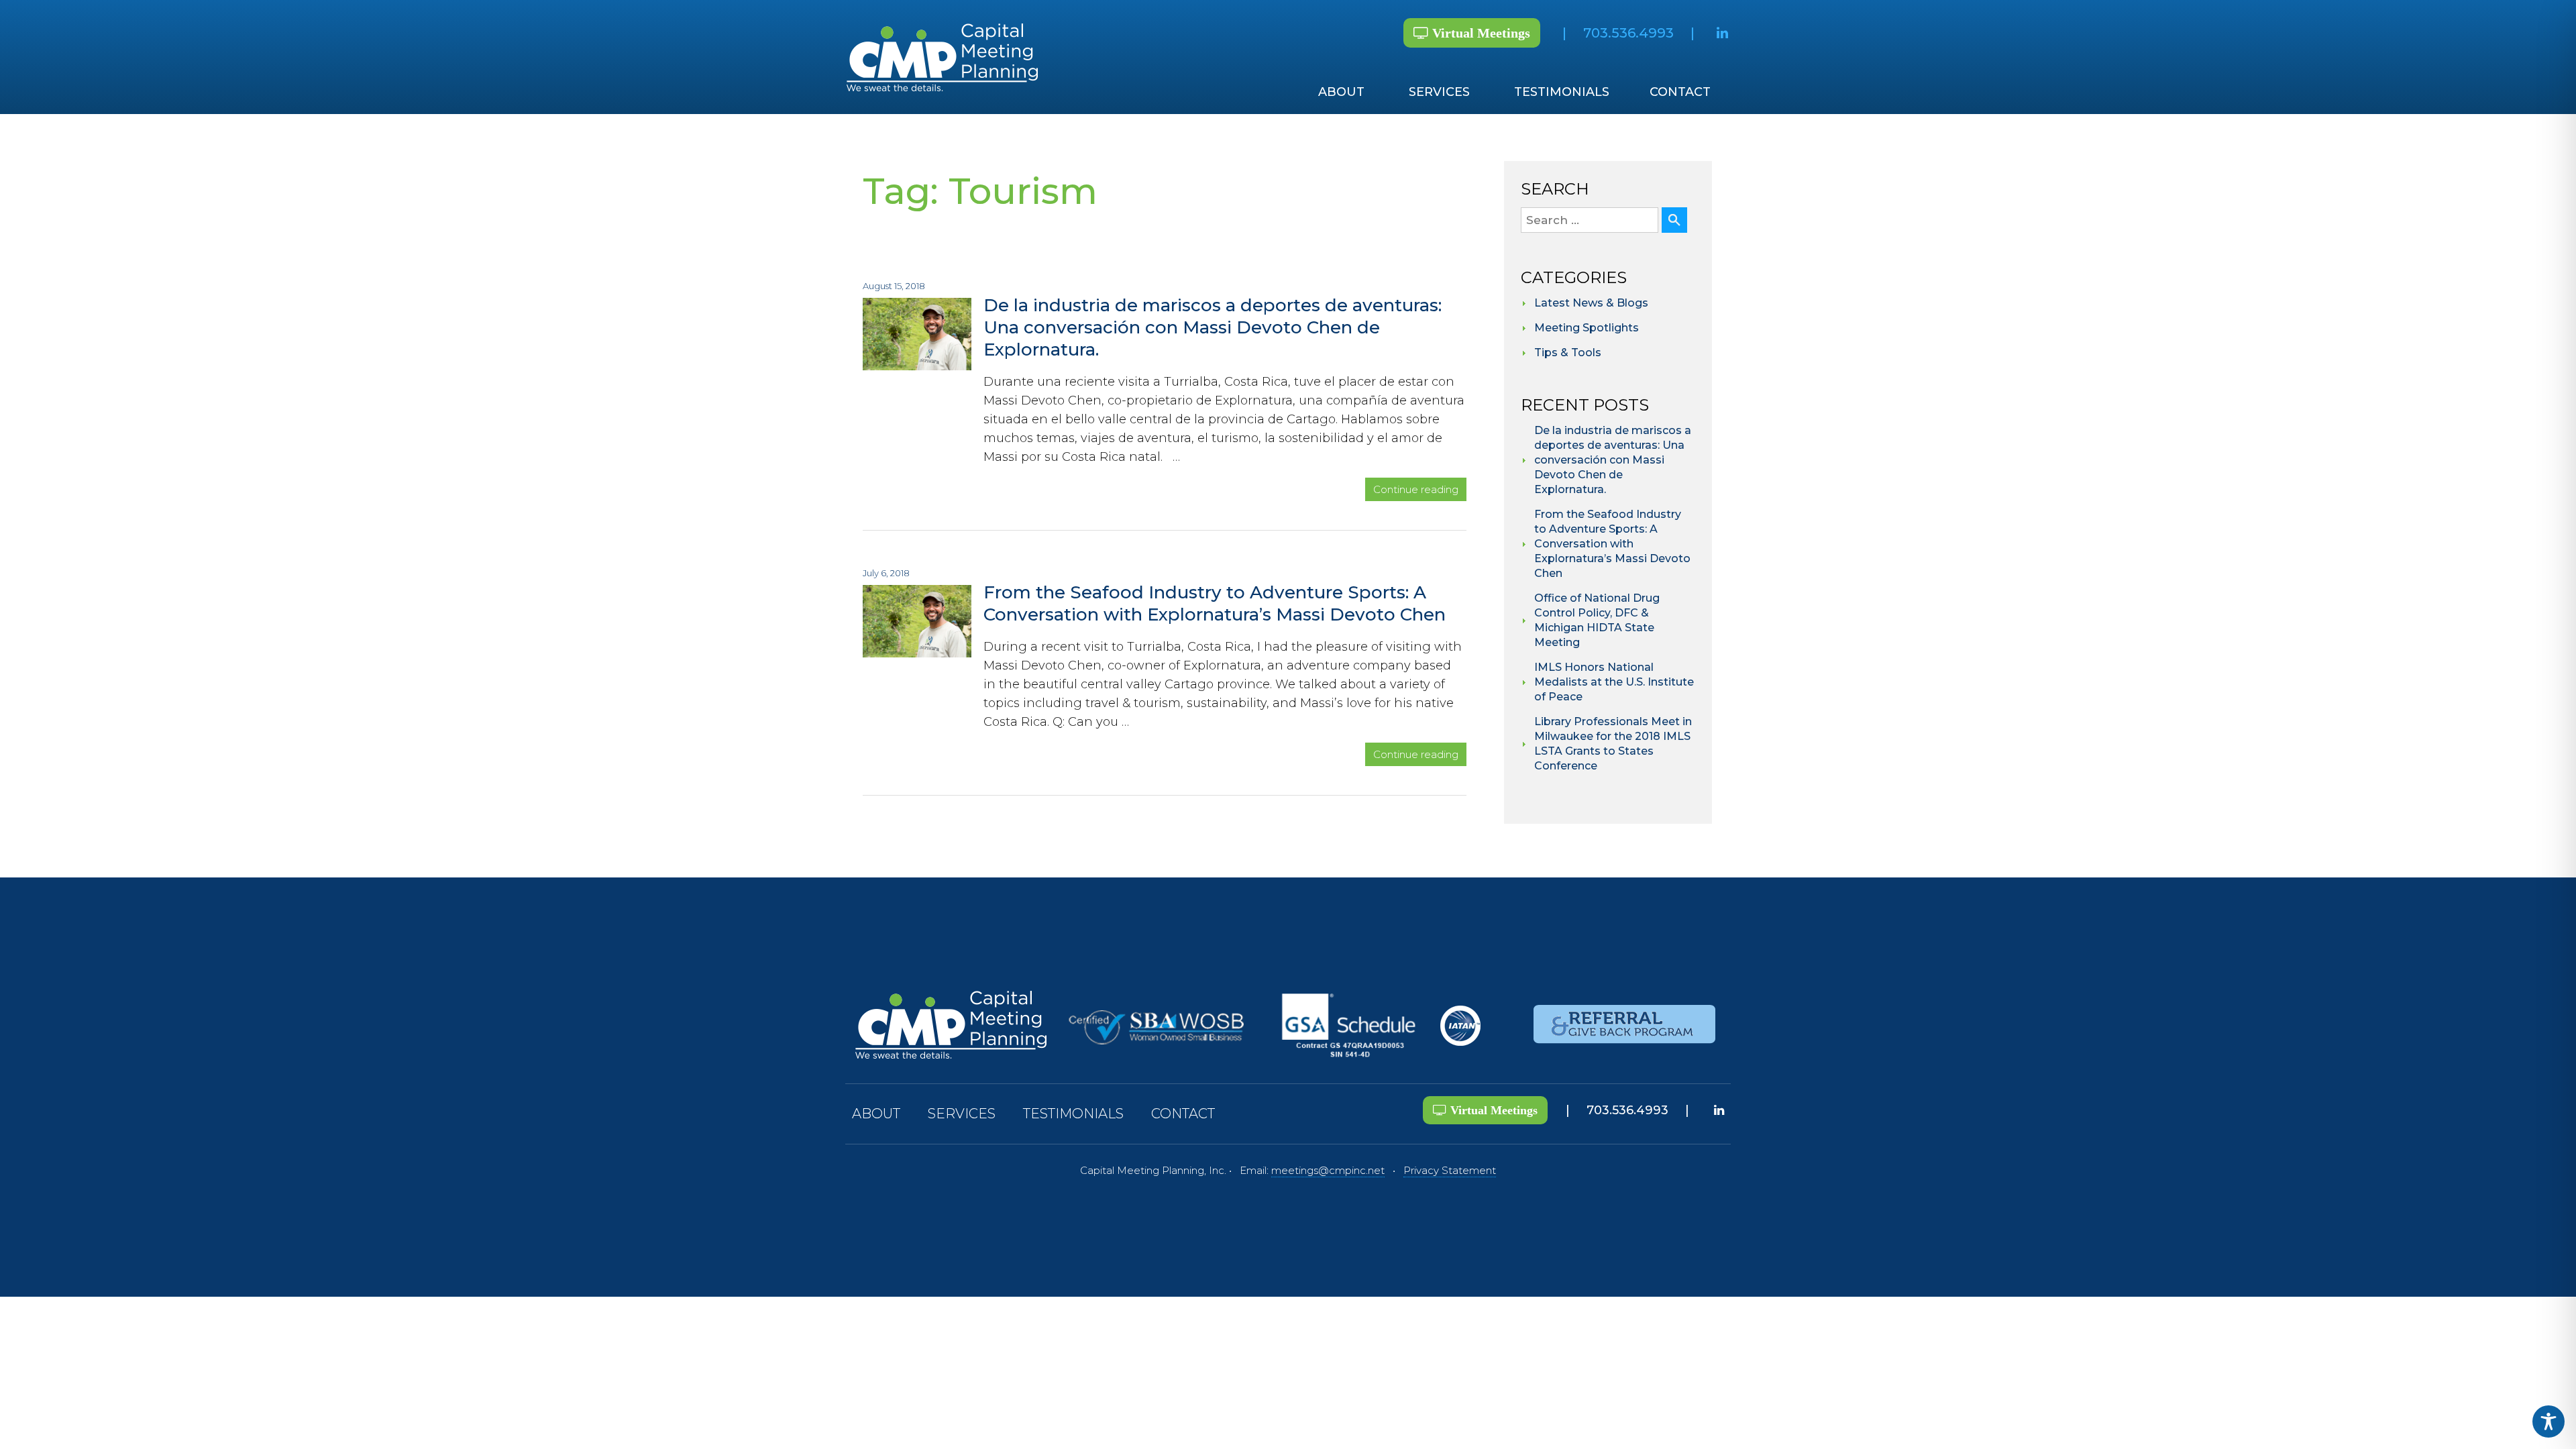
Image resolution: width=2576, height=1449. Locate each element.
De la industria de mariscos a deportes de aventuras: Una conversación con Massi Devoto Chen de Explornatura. (1213, 327)
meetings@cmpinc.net (1328, 1170)
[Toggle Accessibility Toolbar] (2548, 1421)
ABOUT (1341, 92)
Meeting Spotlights (1587, 328)
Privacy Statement (1450, 1170)
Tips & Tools (1568, 353)
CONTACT (1680, 92)
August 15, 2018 (894, 286)
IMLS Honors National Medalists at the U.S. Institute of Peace (1614, 682)
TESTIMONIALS (1562, 92)
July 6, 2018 (886, 573)
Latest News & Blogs (1591, 303)
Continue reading (1420, 490)
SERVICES (1439, 92)
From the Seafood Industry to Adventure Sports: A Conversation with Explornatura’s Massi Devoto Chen (1215, 603)
